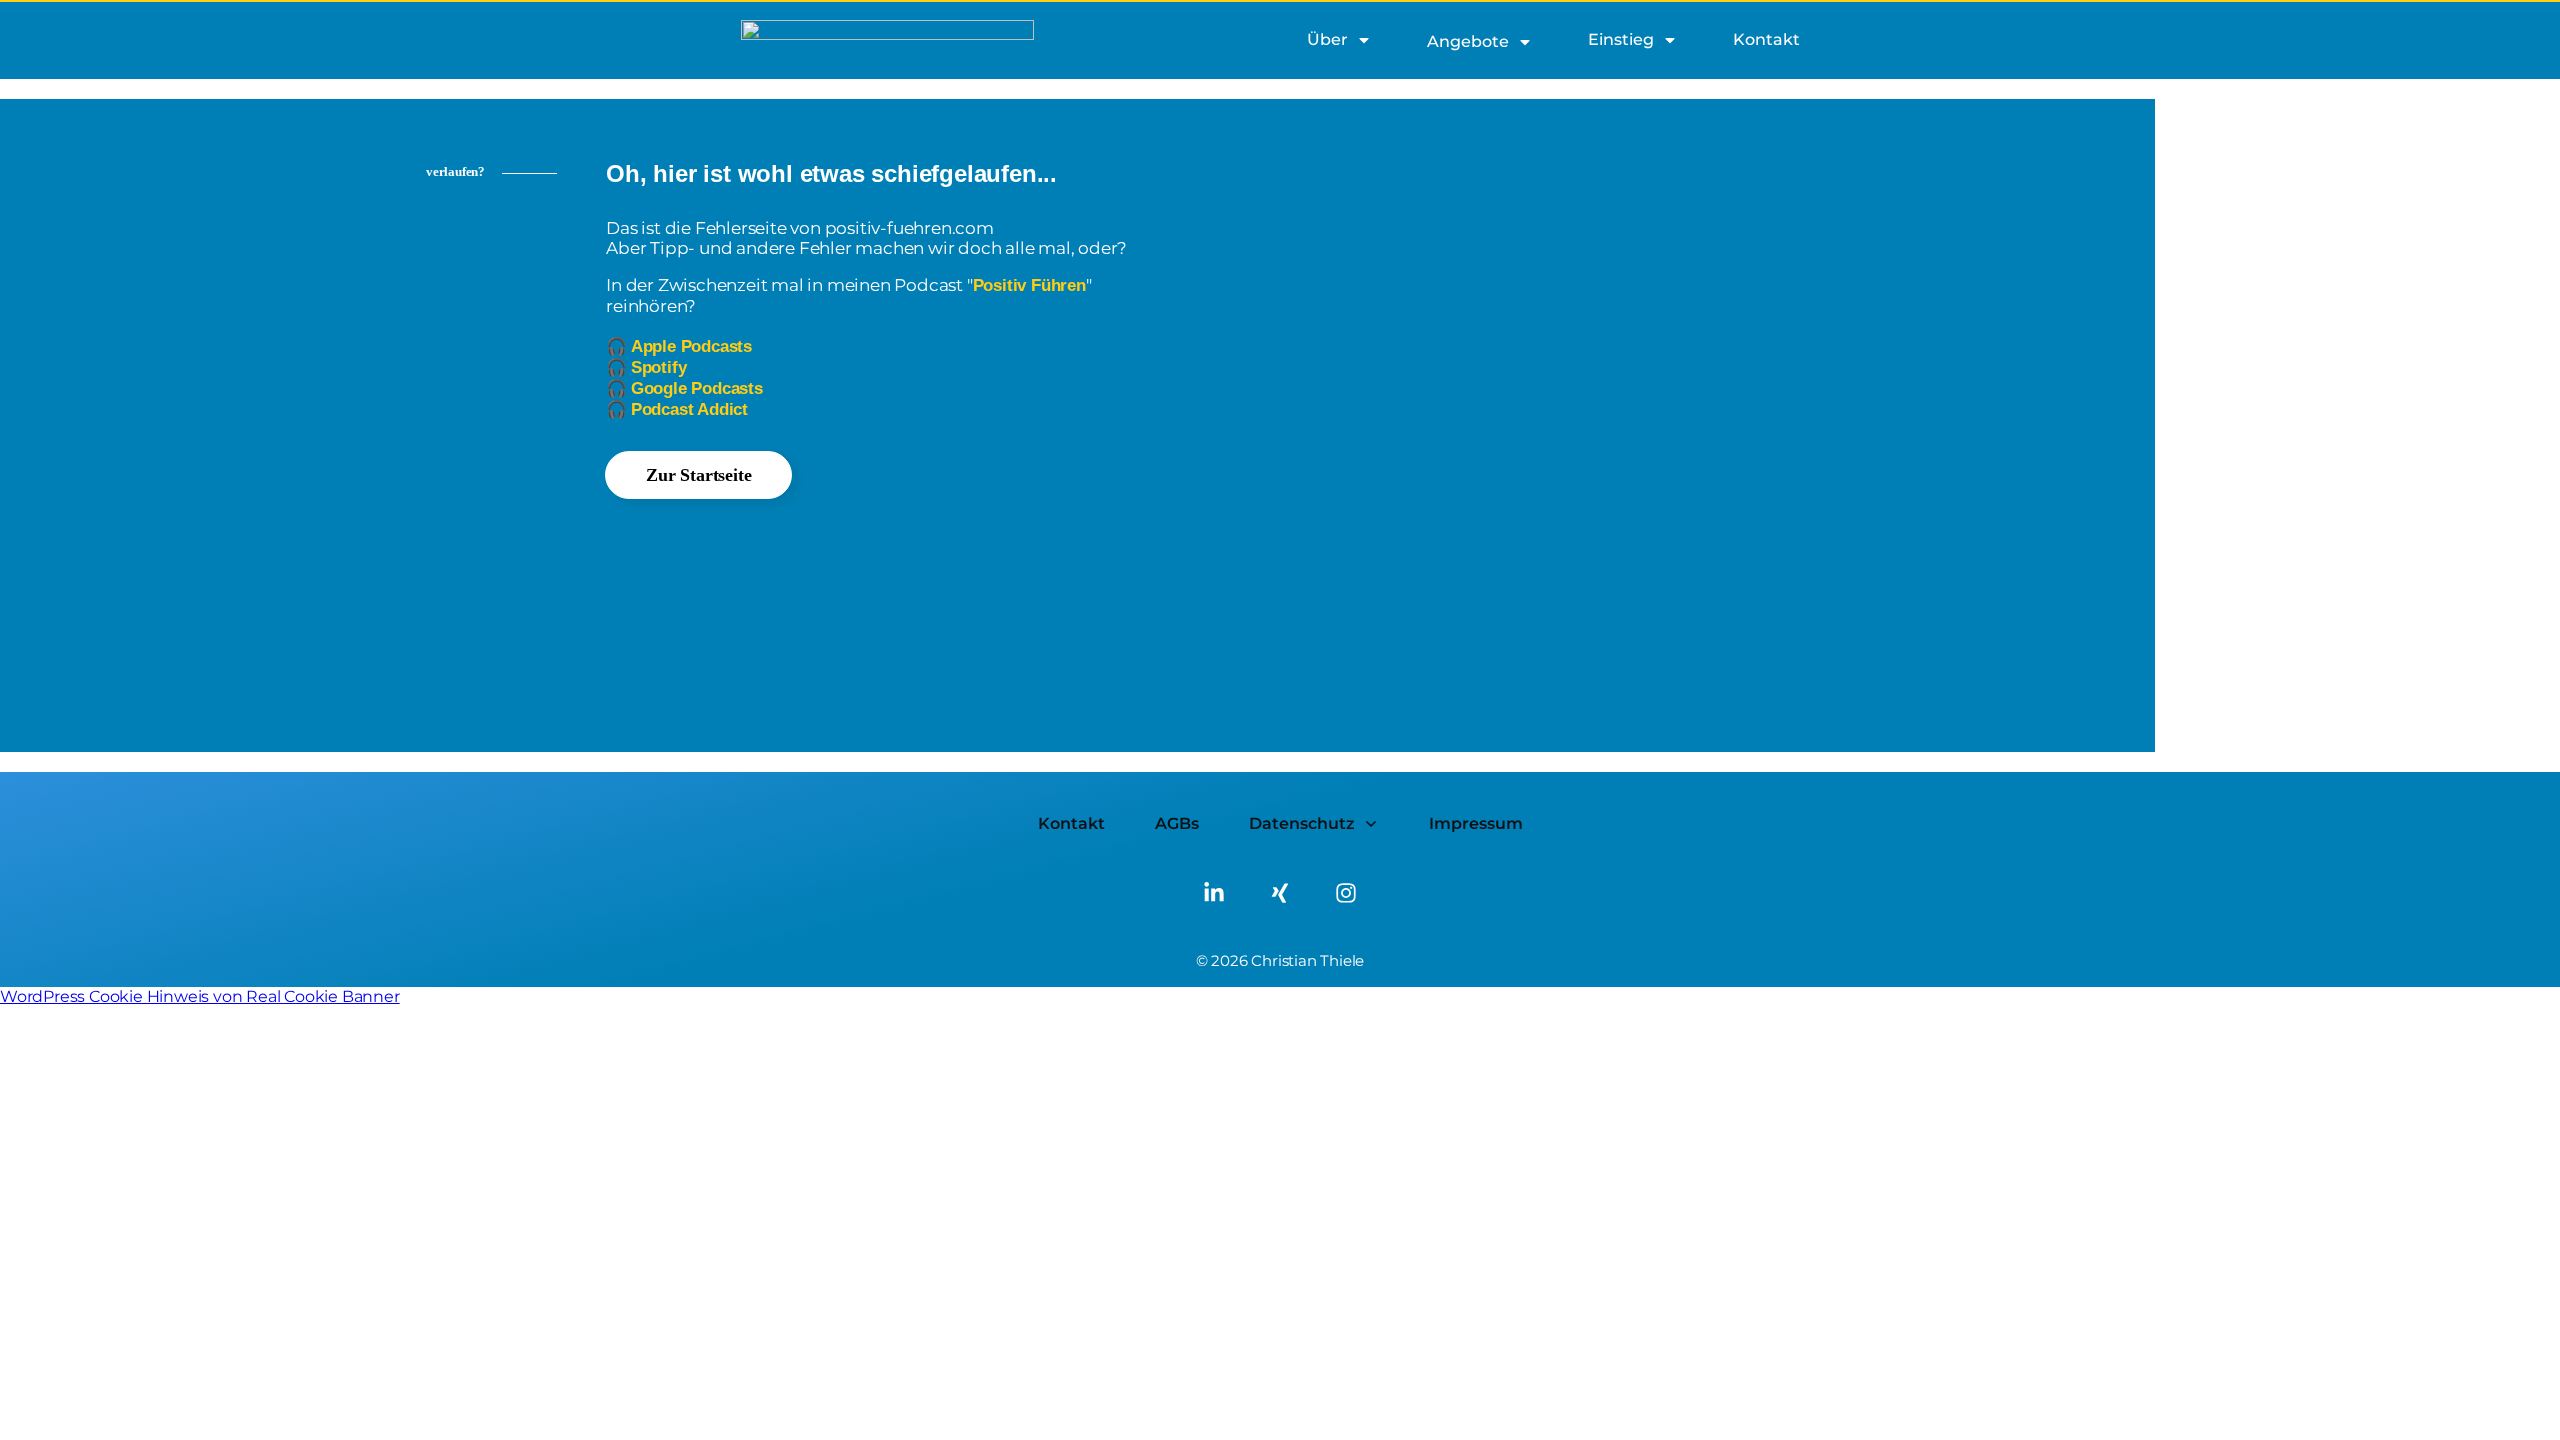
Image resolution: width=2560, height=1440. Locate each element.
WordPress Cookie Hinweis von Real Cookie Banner (200, 996)
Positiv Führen (1029, 285)
